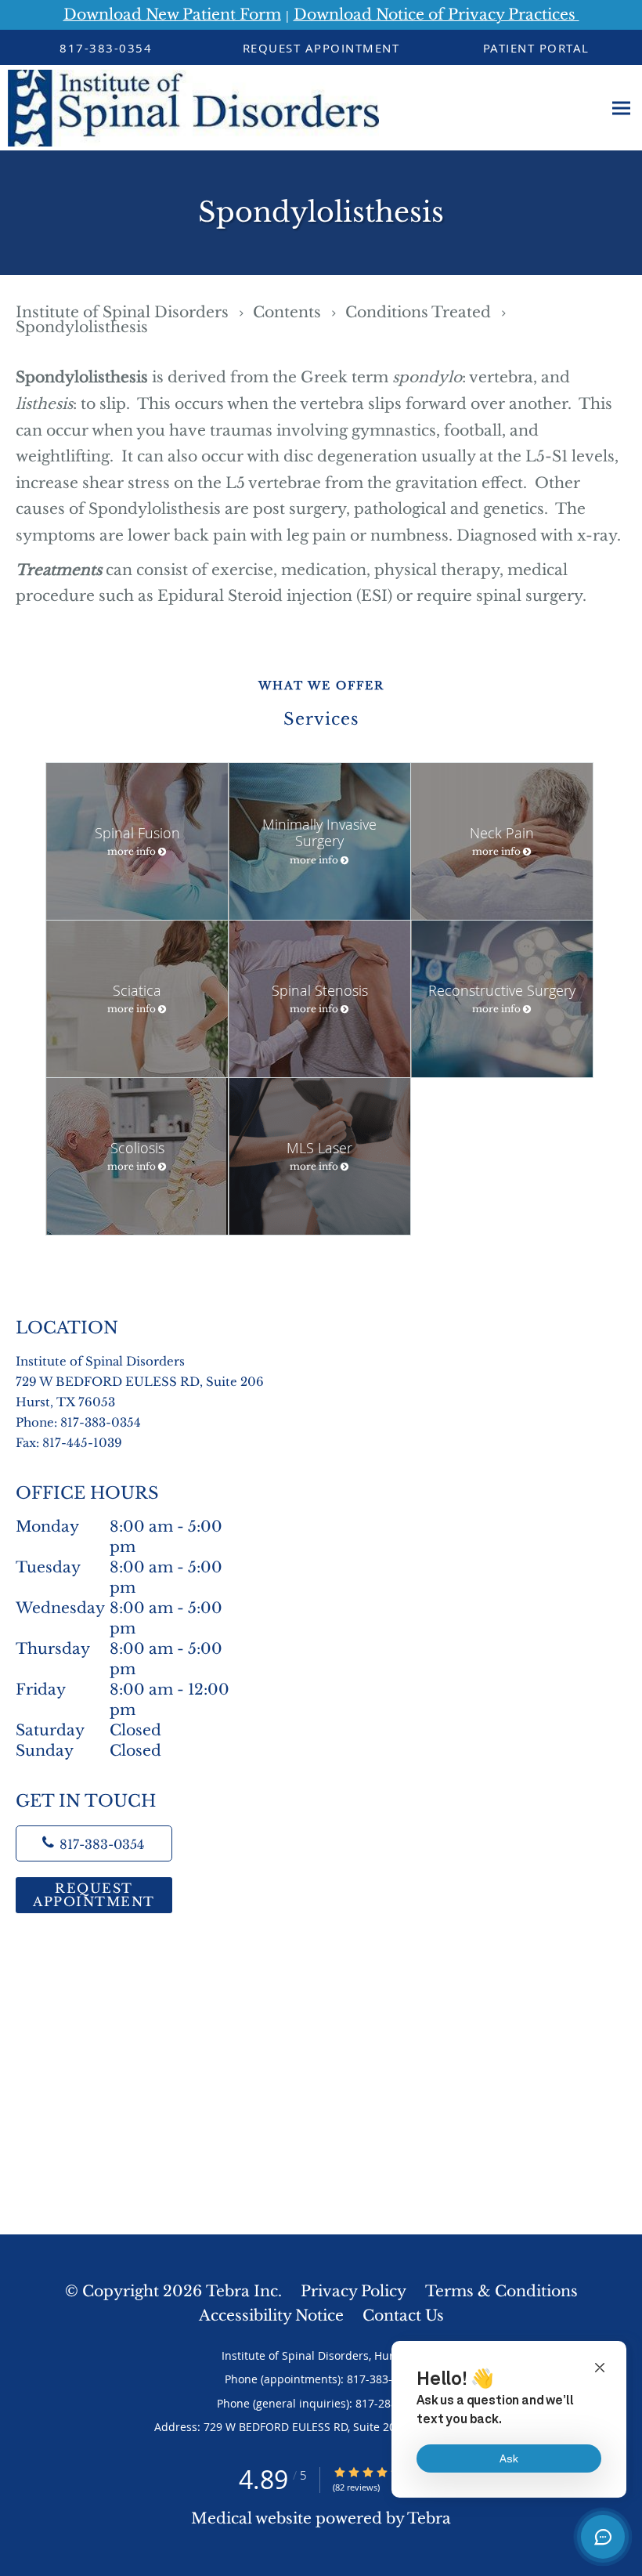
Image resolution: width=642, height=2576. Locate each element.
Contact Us (403, 2316)
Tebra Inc (242, 2291)
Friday (123, 1690)
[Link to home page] (189, 108)
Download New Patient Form (172, 14)
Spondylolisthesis (82, 327)
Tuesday (123, 1568)
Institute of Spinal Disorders (124, 312)
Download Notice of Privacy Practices (436, 14)
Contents (289, 312)
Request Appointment (94, 1894)
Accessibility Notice (271, 2316)
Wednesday (129, 1609)
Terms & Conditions (501, 2291)
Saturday (88, 1730)
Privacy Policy (353, 2291)
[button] (321, 48)
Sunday (88, 1751)
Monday (123, 1527)
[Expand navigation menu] (621, 109)
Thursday (128, 1650)
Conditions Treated (420, 312)
